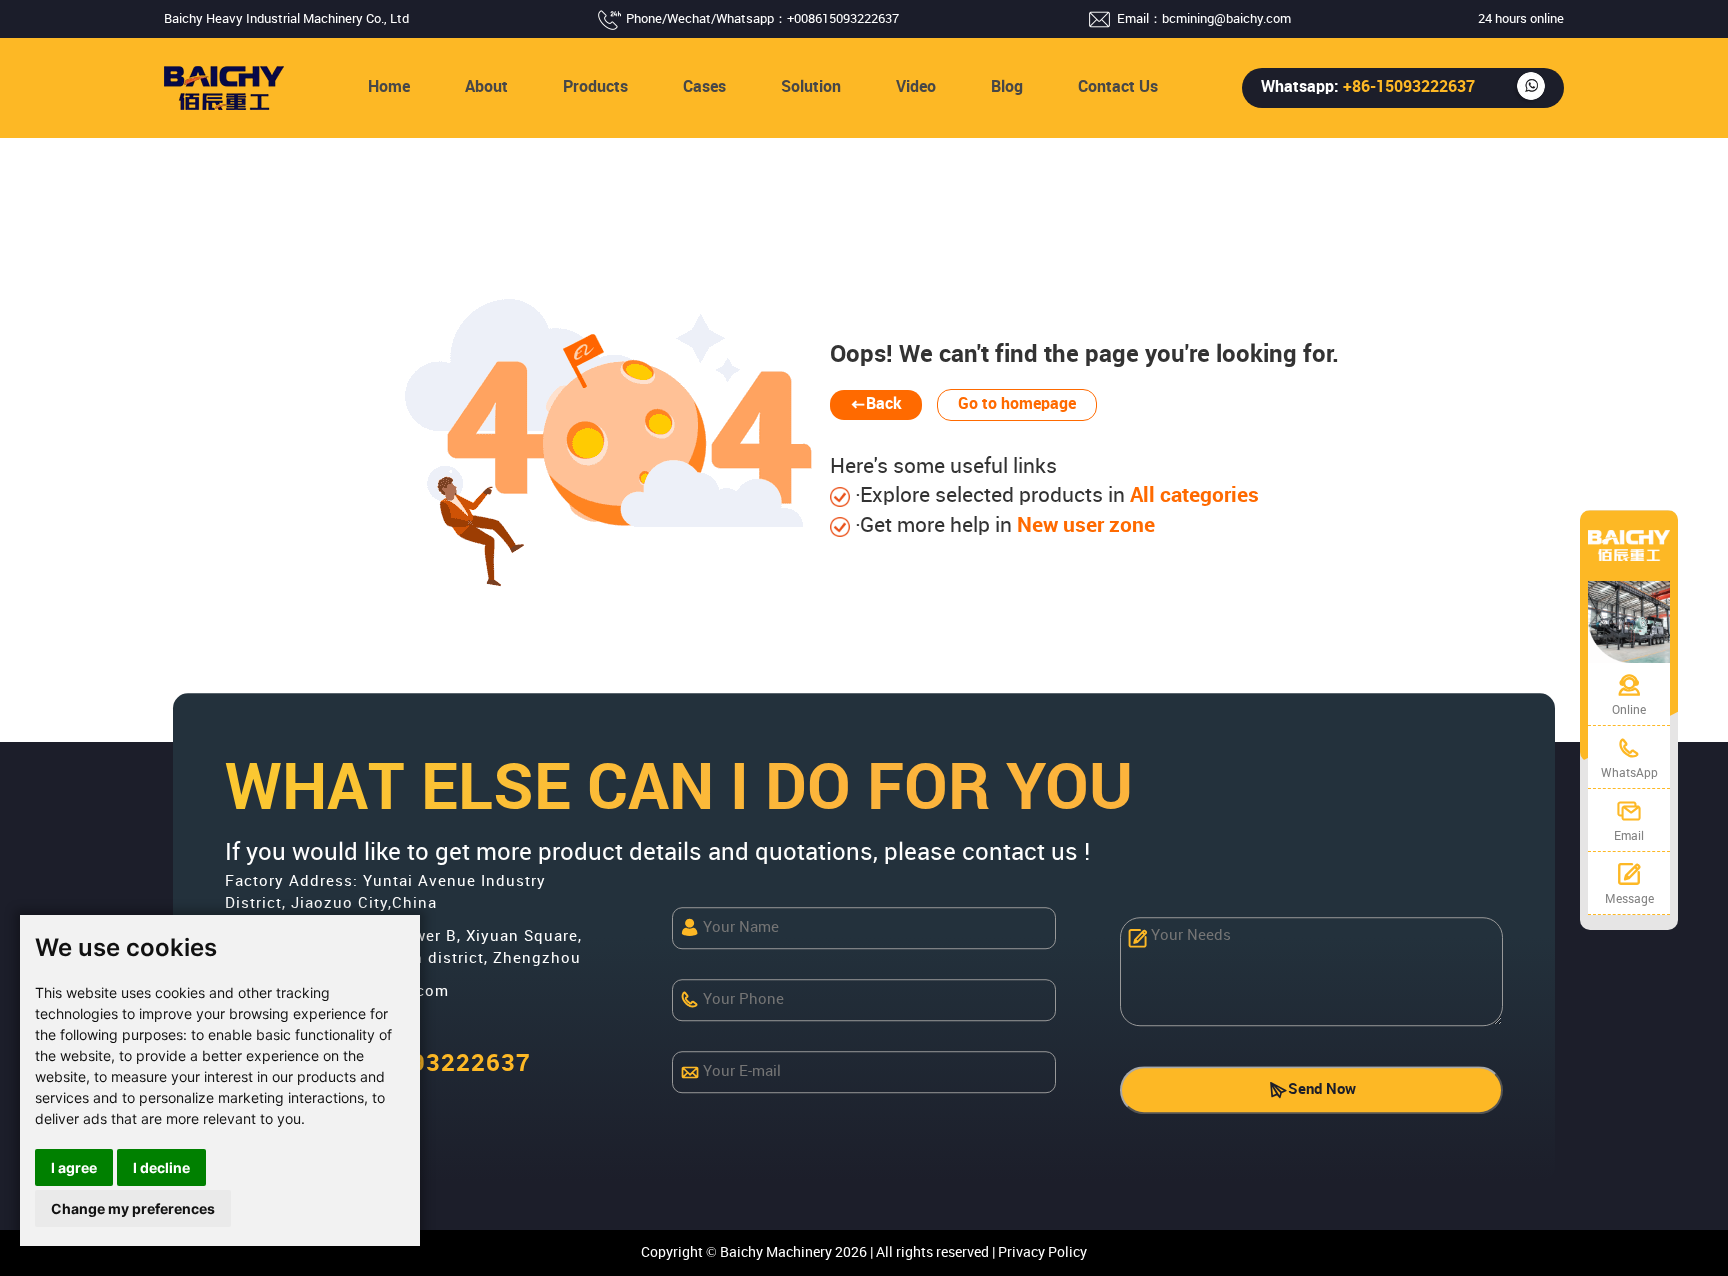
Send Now (1322, 1090)
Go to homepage (1017, 404)
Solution (811, 87)
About (486, 87)
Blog (1007, 87)
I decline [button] (161, 1167)
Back (884, 404)
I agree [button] (74, 1167)
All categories (1192, 496)
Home (389, 87)
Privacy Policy (1042, 1252)
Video (916, 87)
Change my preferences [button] (133, 1208)
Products (595, 87)
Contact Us (1118, 87)
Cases (704, 87)
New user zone (1083, 526)
